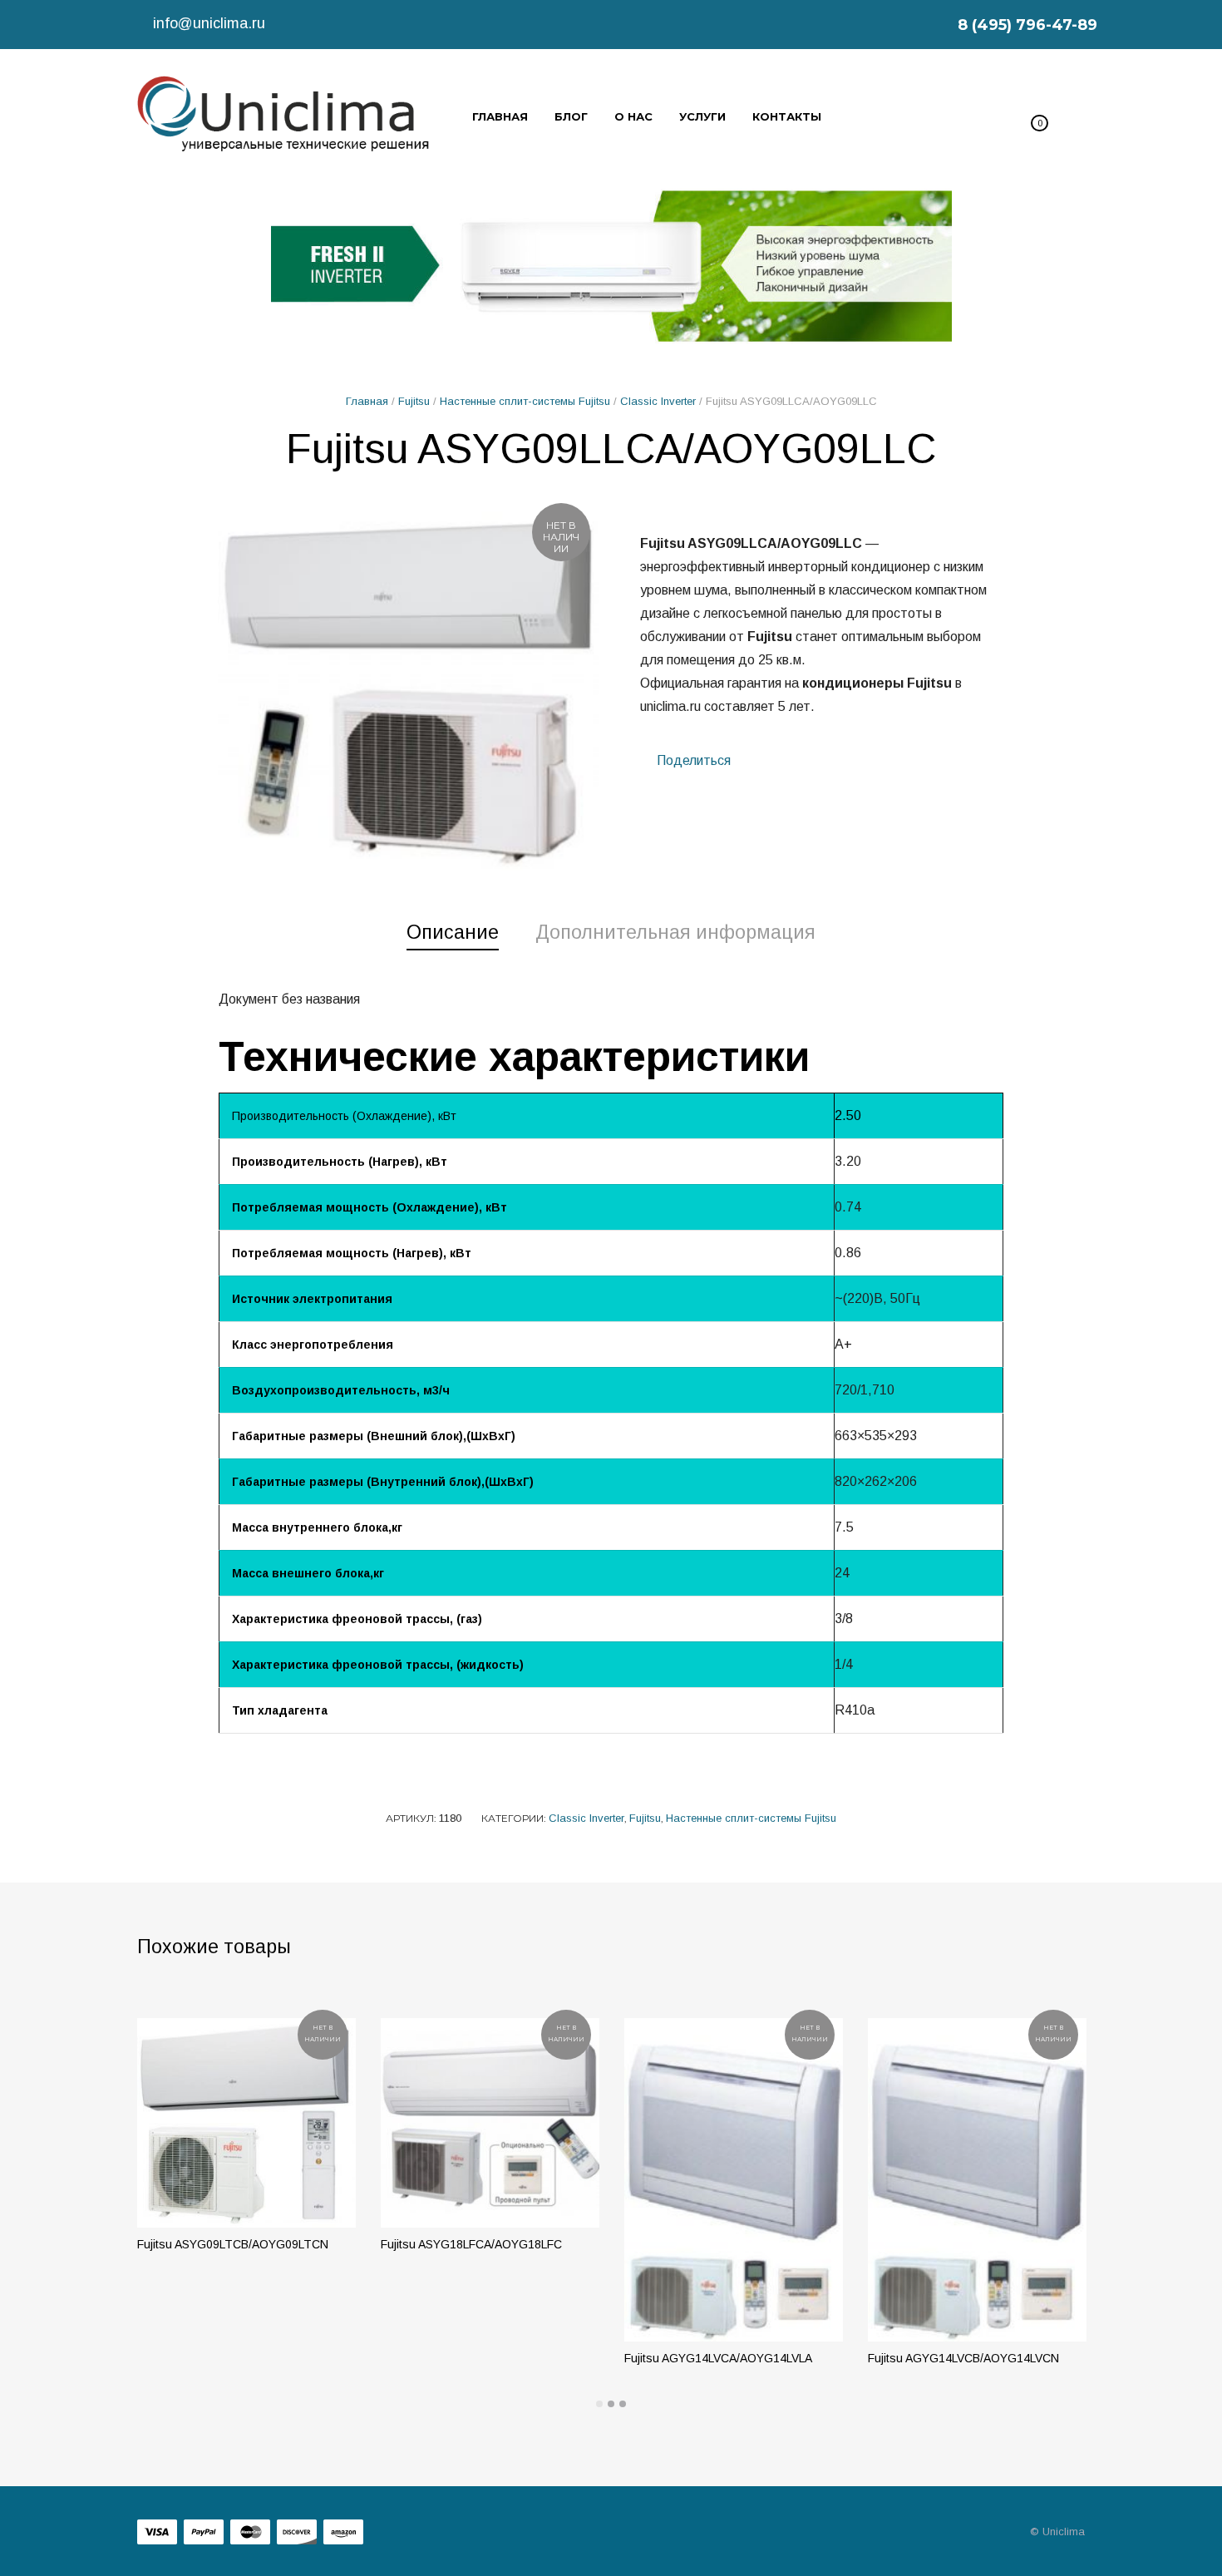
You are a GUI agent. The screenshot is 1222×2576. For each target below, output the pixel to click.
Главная (367, 401)
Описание (453, 932)
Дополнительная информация (675, 932)
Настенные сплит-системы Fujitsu (525, 401)
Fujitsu (414, 401)
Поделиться (692, 760)
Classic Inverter (658, 401)
